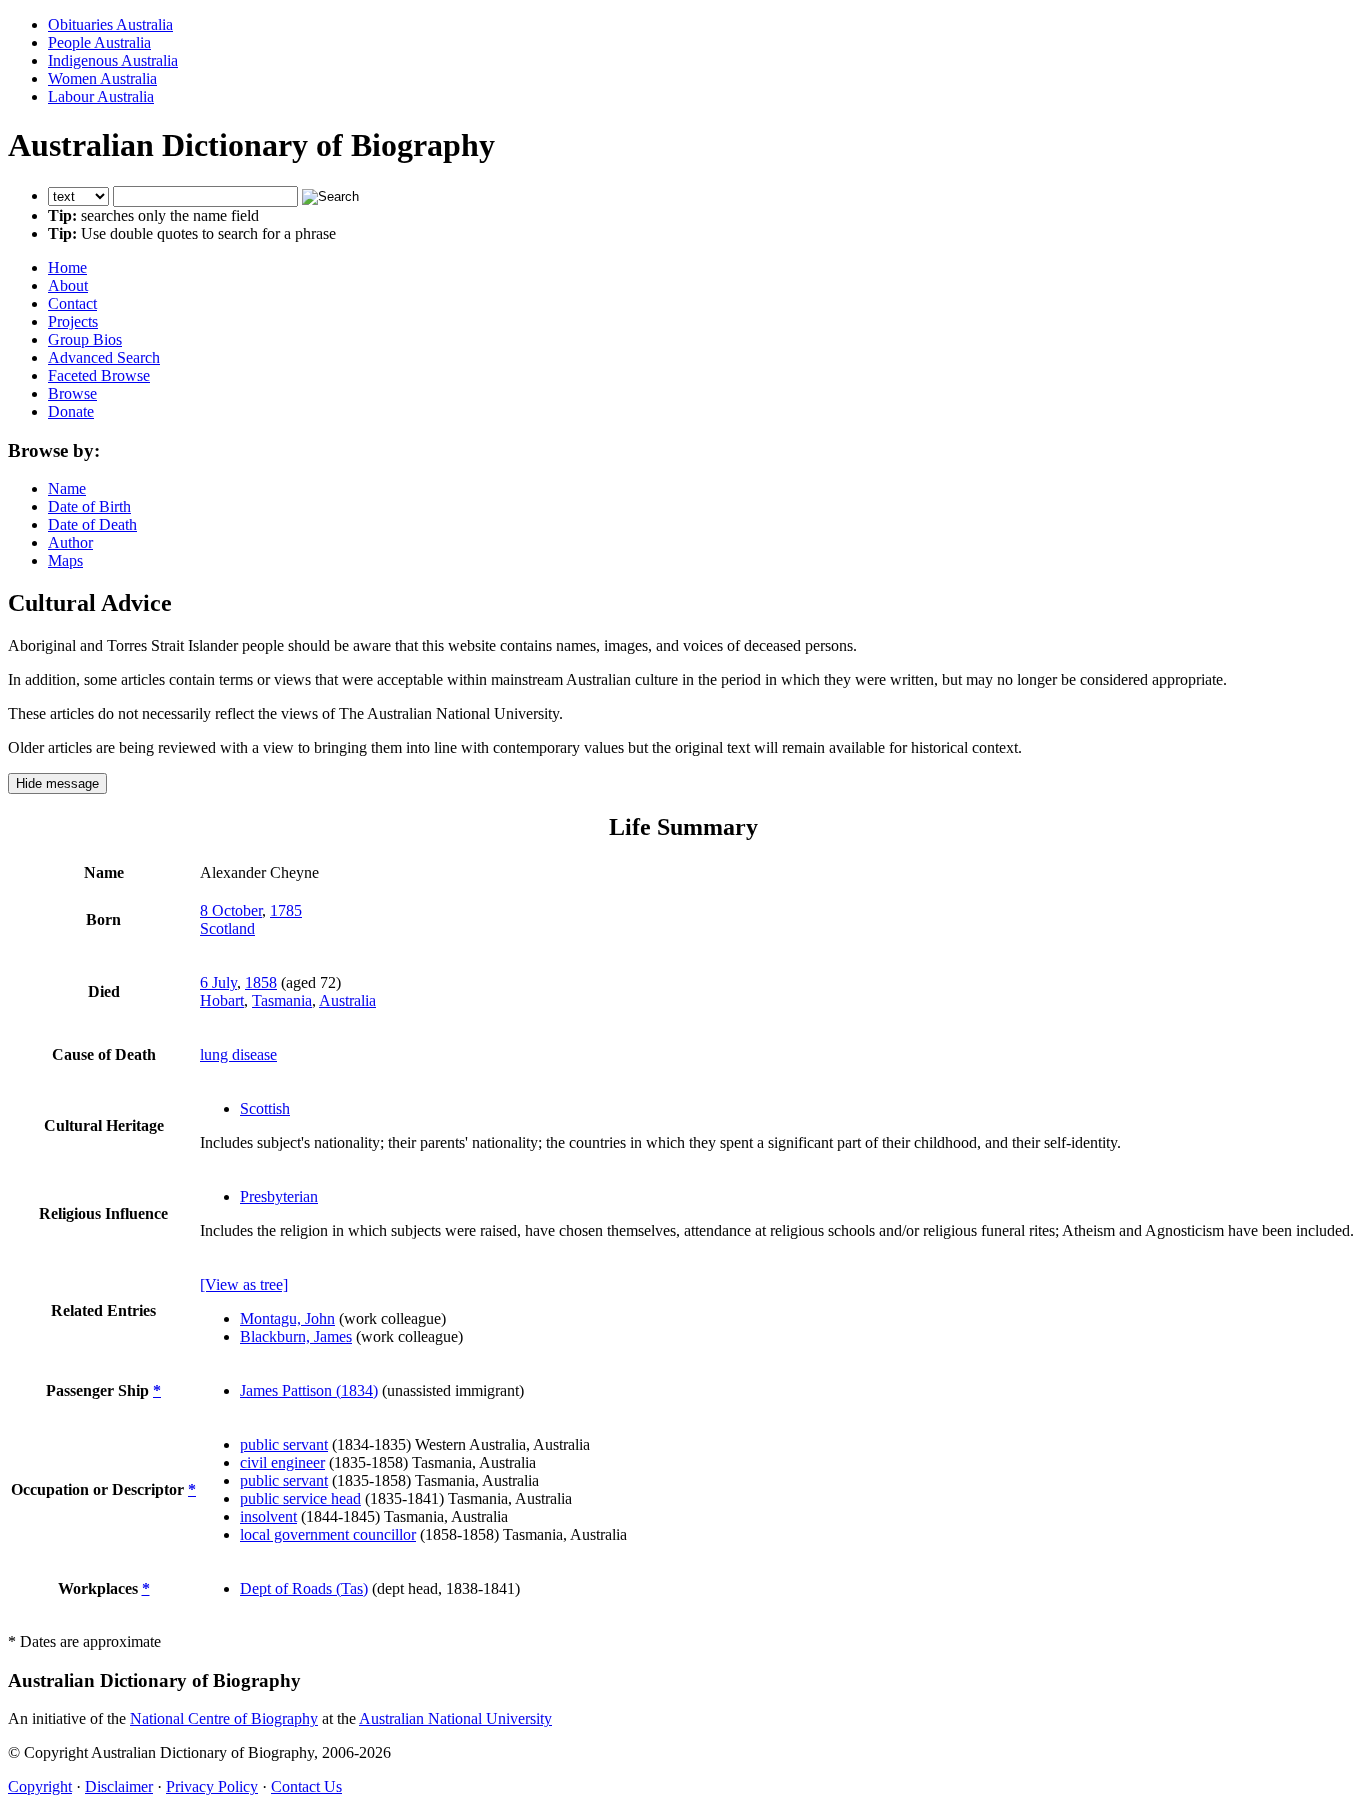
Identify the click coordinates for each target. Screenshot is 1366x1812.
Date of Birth (89, 506)
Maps (65, 560)
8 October (231, 910)
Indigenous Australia (113, 60)
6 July (218, 982)
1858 (261, 982)
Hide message (57, 783)
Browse (72, 393)
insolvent (268, 1516)
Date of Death (92, 524)
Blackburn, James (296, 1336)
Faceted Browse (99, 375)
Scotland (227, 928)
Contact (72, 303)
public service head (300, 1498)
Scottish (265, 1108)
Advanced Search (104, 357)
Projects (73, 321)
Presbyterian (279, 1196)
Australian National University (455, 1718)
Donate (71, 411)
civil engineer (282, 1462)
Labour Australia (101, 96)
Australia (347, 1000)
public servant (284, 1444)
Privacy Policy (212, 1786)
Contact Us (306, 1786)
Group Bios (85, 339)
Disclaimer (119, 1786)
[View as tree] (244, 1284)
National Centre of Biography (224, 1718)
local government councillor (328, 1534)
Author (70, 542)
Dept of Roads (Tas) (304, 1588)
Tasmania (282, 1000)
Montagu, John (287, 1318)
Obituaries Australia (110, 24)
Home (67, 267)
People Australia (99, 42)
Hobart (222, 1000)
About (68, 285)
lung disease (238, 1054)
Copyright (40, 1786)
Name (67, 488)
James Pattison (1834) (309, 1390)
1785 (286, 910)
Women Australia (102, 78)
